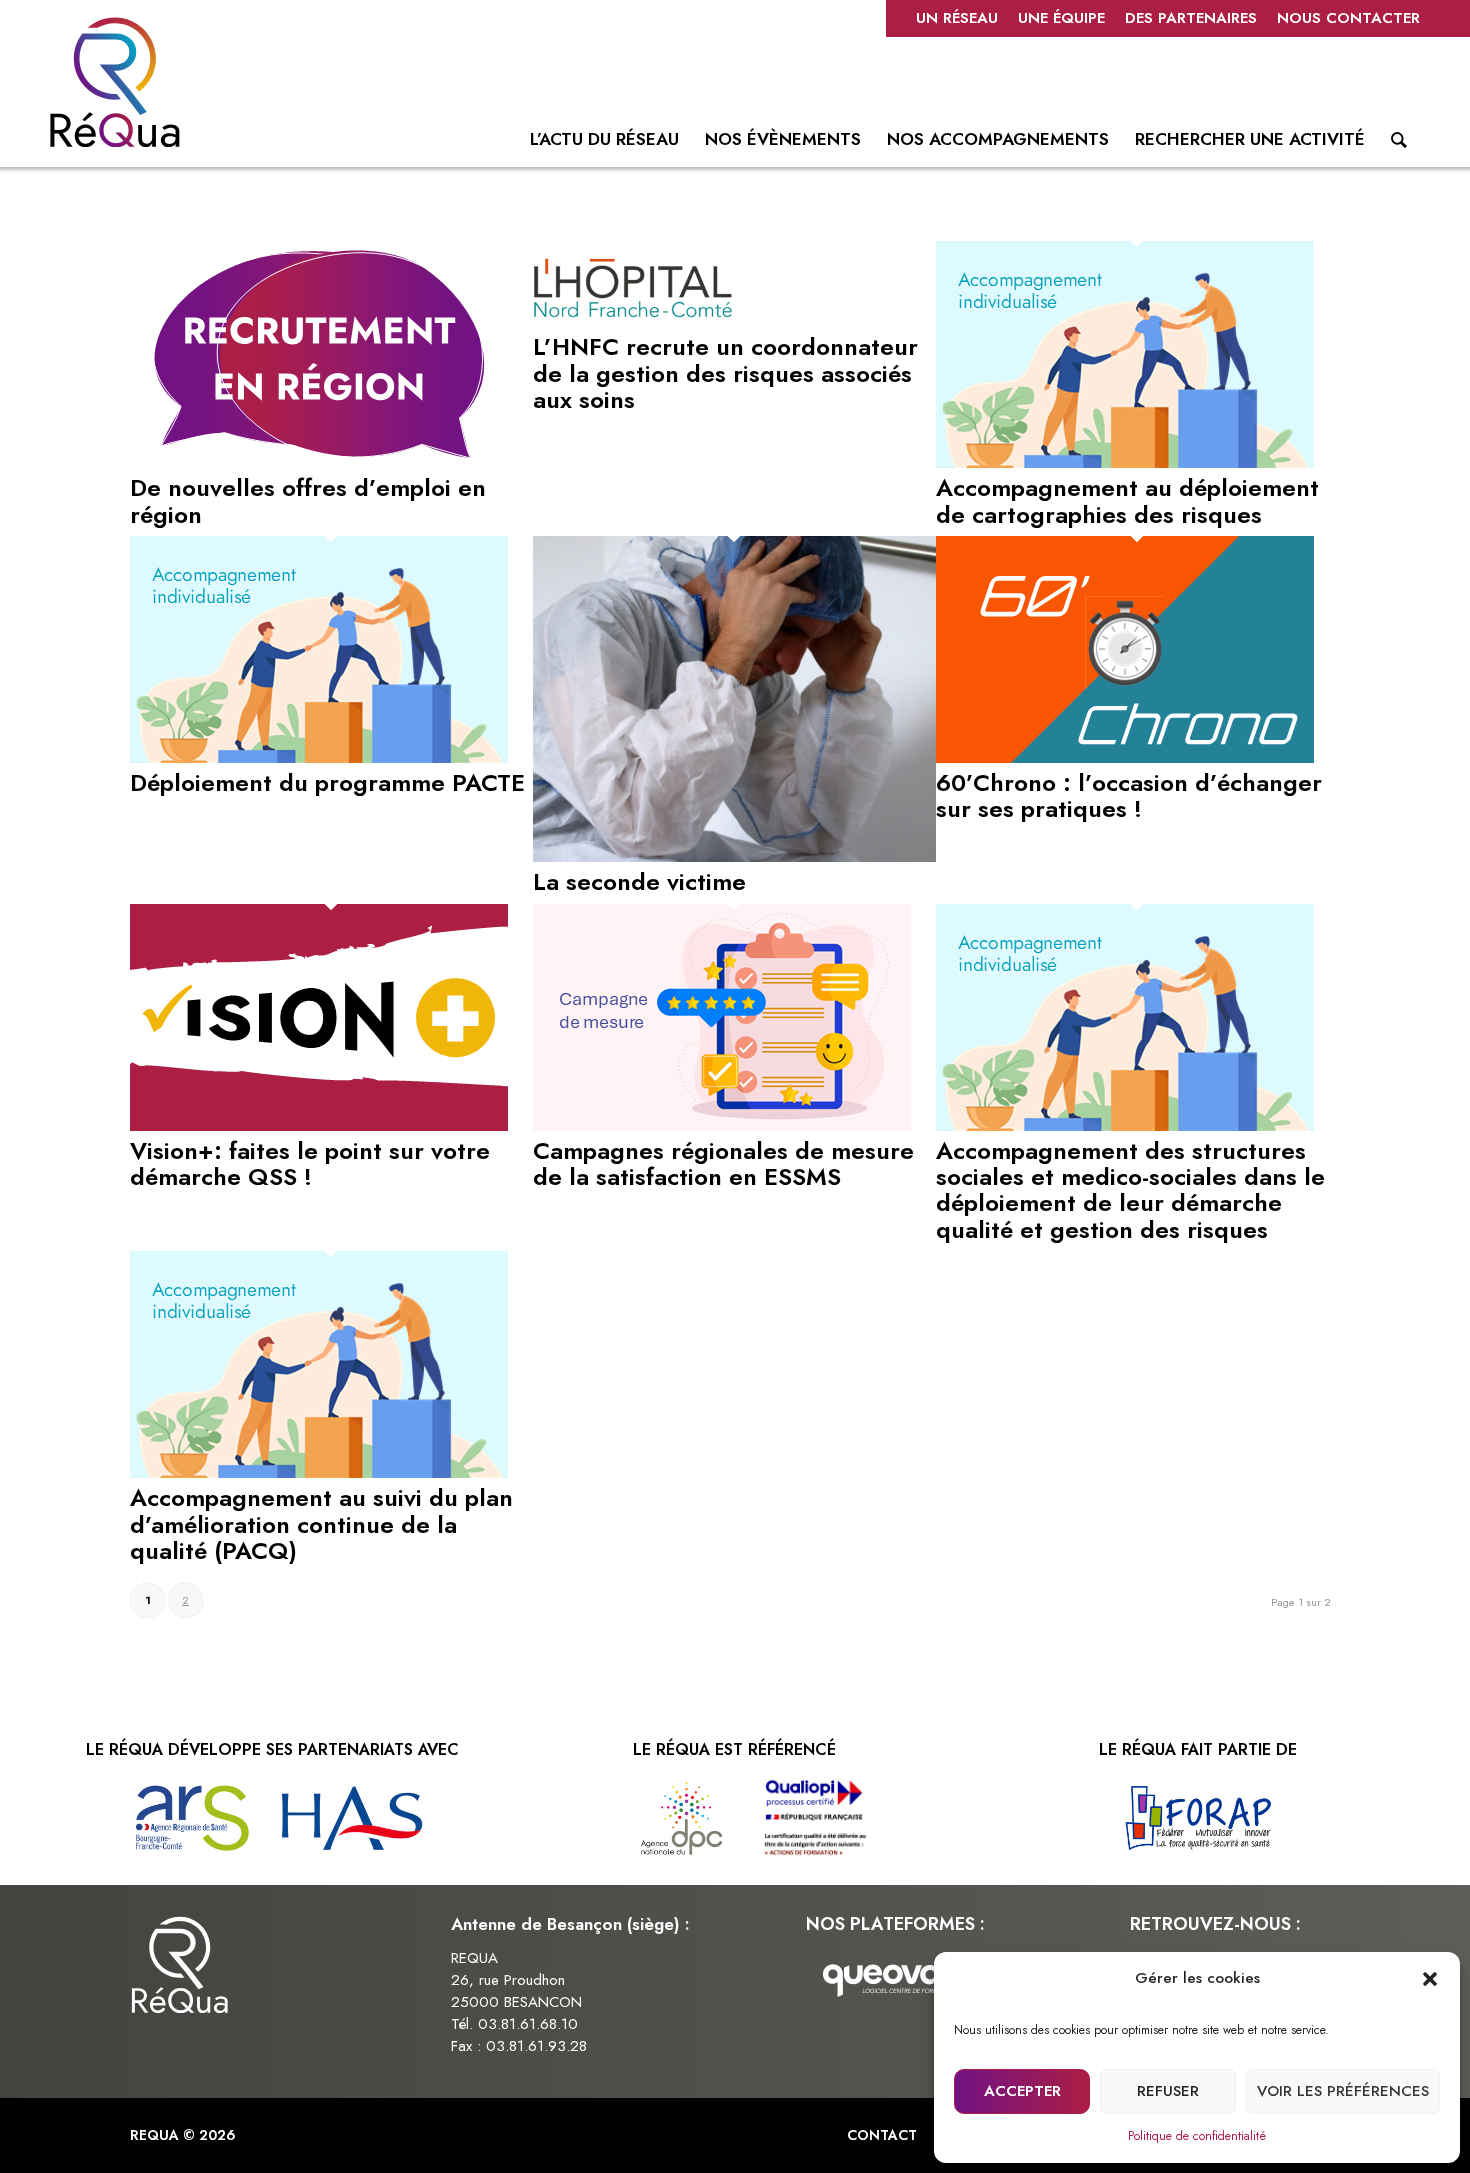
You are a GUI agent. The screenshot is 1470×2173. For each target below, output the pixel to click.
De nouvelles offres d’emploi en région (308, 500)
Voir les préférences (1343, 2091)
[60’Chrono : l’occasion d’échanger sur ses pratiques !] (1125, 758)
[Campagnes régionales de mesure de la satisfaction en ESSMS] (722, 1126)
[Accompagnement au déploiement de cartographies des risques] (1125, 463)
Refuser (1168, 2091)
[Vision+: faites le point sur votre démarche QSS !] (319, 1126)
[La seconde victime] (734, 857)
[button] (1430, 1979)
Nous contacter (1348, 18)
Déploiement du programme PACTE (327, 782)
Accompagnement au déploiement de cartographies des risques (1127, 500)
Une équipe (1061, 18)
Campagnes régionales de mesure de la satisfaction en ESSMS (723, 1163)
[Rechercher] (1399, 144)
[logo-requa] (115, 82)
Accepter (1022, 2091)
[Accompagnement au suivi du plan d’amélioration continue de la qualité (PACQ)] (319, 1473)
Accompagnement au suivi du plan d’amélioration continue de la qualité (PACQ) (321, 1524)
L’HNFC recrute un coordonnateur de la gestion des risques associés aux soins (725, 373)
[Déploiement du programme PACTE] (319, 758)
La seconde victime (639, 881)
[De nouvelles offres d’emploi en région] (319, 463)
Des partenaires (1191, 18)
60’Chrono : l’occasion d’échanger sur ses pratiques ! (1129, 795)
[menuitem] (957, 19)
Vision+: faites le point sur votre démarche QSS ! (310, 1163)
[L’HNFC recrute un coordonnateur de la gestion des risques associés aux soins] (633, 322)
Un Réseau (957, 18)
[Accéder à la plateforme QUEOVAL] (890, 1978)
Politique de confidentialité (1197, 2136)
